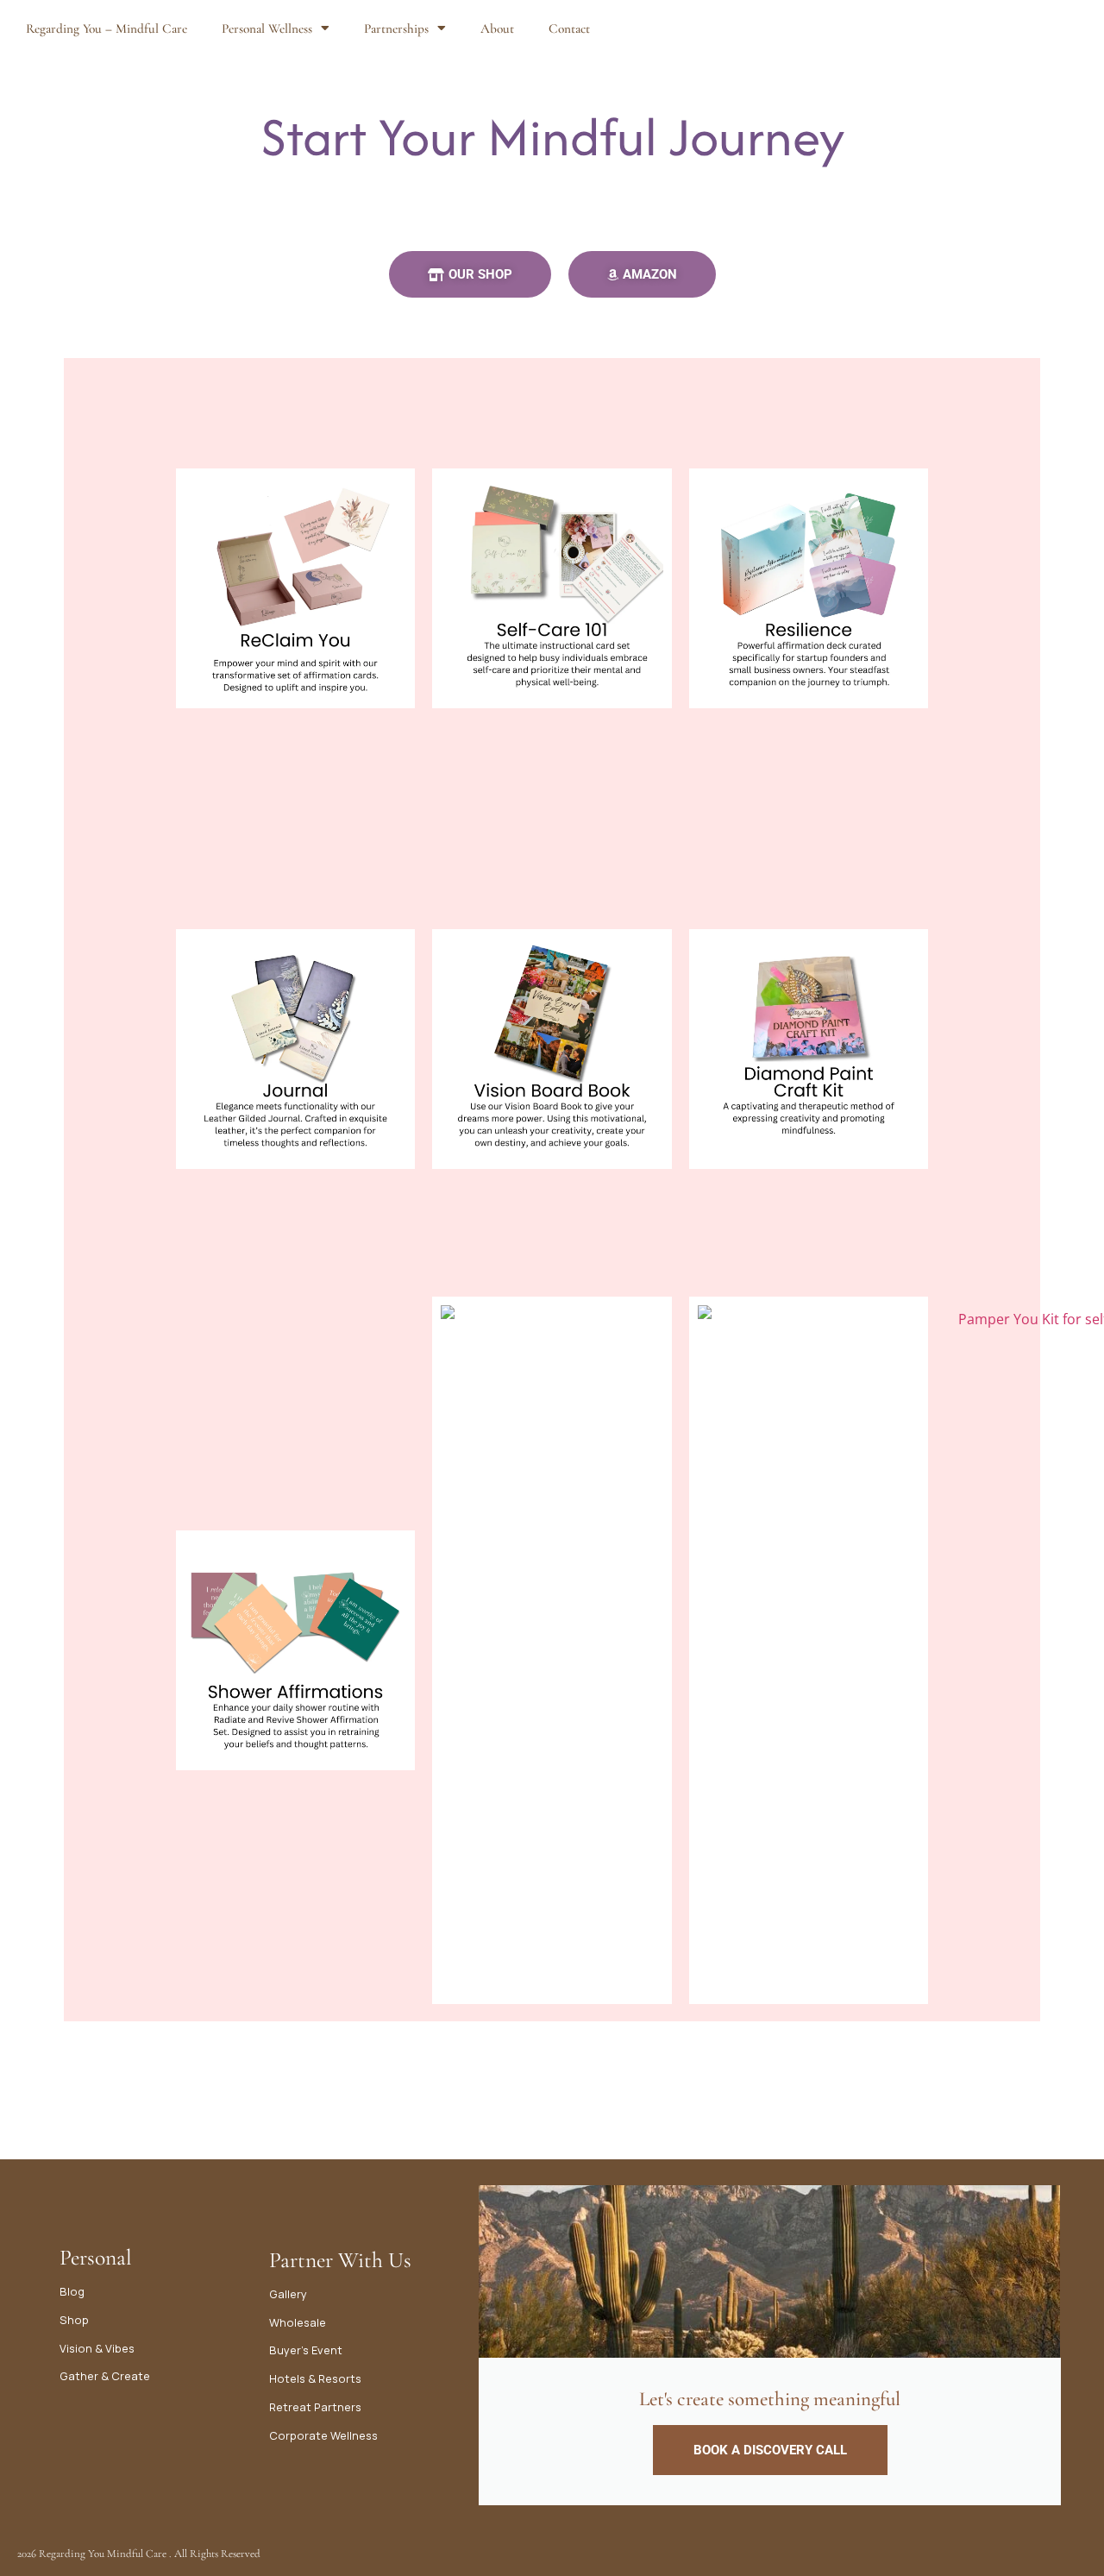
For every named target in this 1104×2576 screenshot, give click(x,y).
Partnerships (396, 28)
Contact (569, 28)
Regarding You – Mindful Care (107, 28)
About (497, 28)
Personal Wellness (267, 28)
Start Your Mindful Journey (552, 137)
